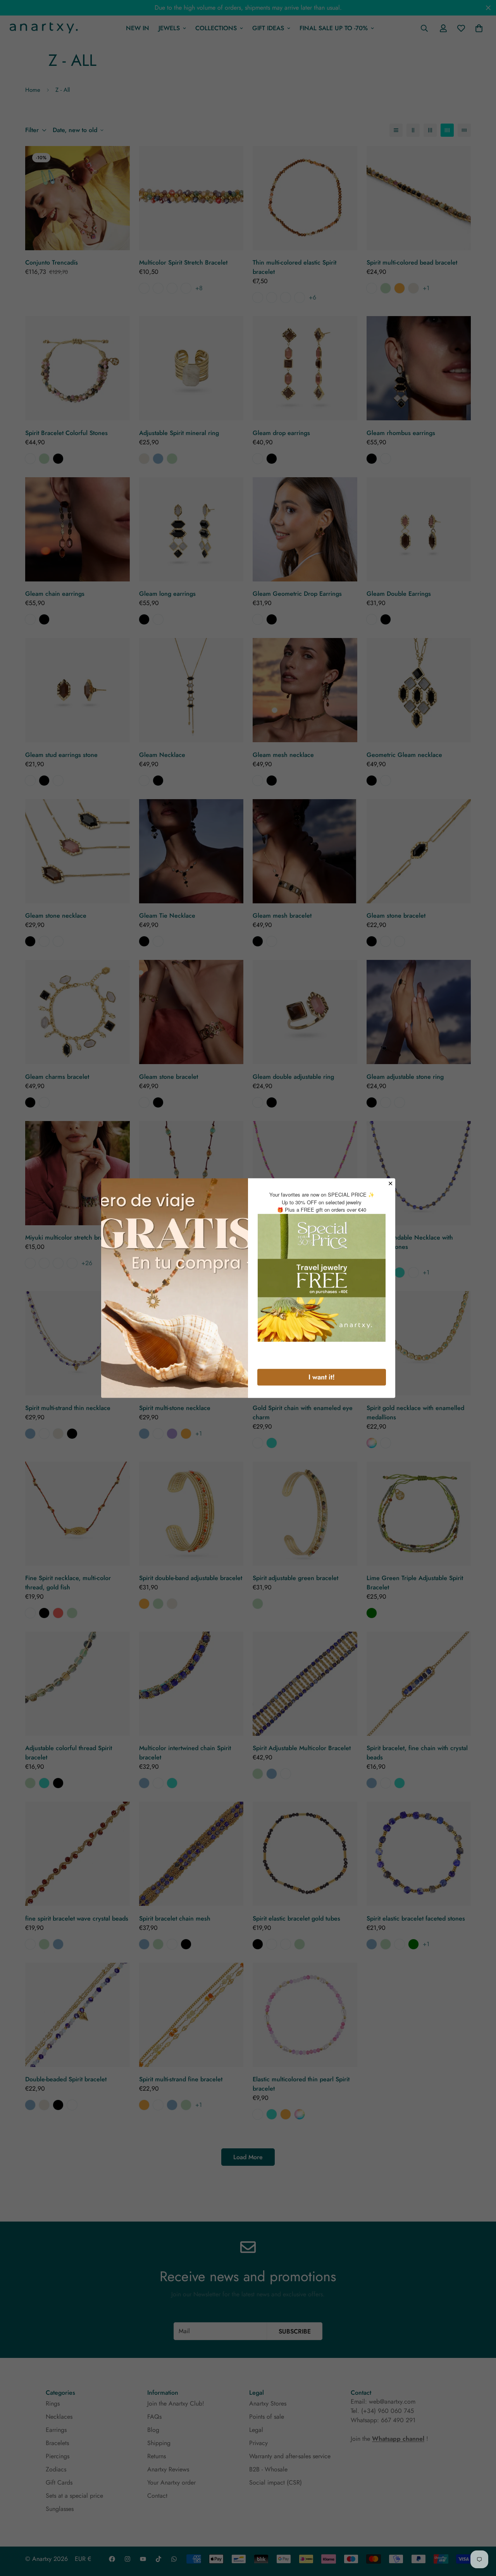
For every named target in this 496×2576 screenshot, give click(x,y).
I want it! (322, 1377)
